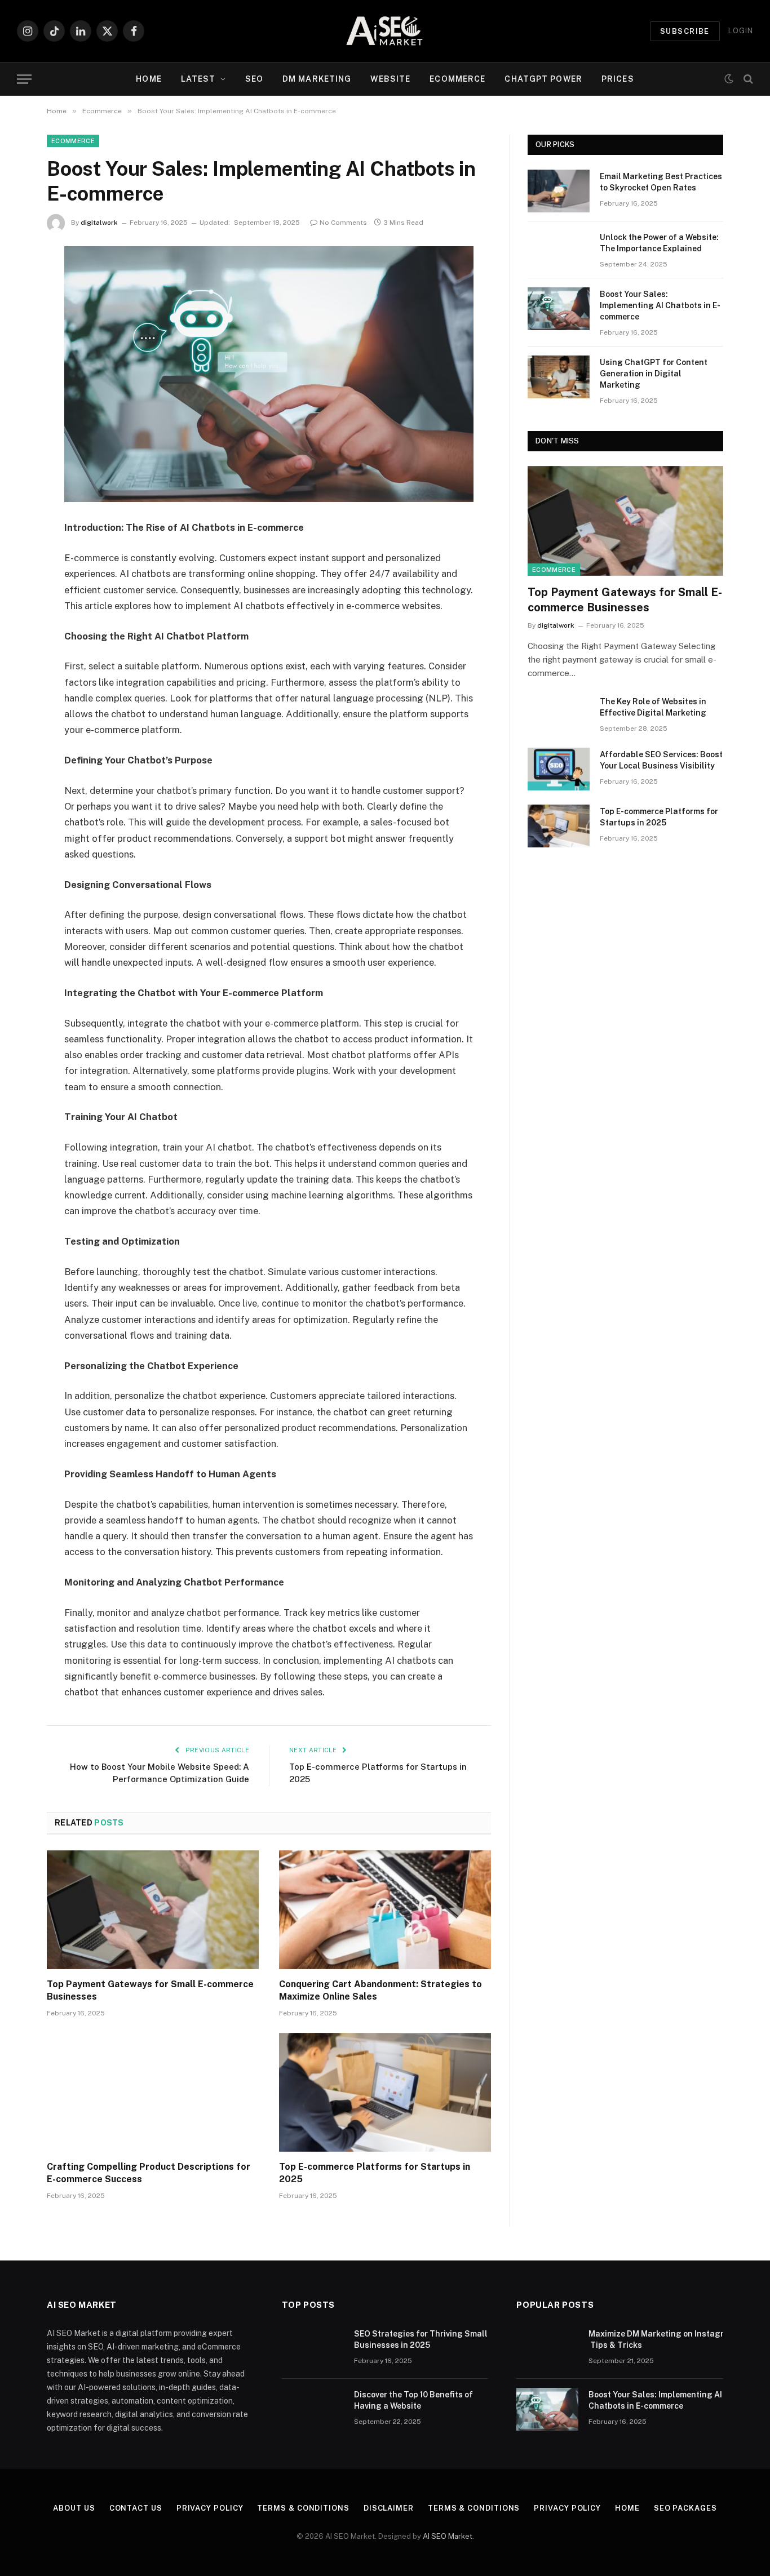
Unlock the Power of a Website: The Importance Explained (659, 243)
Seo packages (685, 2508)
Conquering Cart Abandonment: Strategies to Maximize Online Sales (380, 1990)
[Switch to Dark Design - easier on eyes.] (729, 79)
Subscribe (685, 31)
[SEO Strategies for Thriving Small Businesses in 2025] (313, 2348)
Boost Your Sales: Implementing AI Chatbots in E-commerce (660, 305)
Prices (618, 79)
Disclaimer (389, 2508)
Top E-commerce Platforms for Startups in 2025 (375, 2173)
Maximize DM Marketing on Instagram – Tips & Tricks (665, 2339)
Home (149, 79)
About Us (74, 2508)
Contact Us (136, 2508)
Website (390, 79)
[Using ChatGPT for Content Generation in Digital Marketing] (559, 377)
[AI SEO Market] (385, 31)
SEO (254, 79)
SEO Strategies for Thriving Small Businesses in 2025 (421, 2339)
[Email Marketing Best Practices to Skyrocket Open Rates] (559, 191)
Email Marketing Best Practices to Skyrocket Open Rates (661, 182)
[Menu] (24, 79)
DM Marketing (317, 79)
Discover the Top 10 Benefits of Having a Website (413, 2400)
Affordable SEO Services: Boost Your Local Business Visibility (661, 760)
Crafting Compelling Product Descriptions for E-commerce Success (149, 2173)
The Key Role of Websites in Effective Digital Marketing (653, 707)
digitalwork (99, 223)
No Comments (343, 223)
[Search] (747, 79)
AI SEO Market (448, 2536)
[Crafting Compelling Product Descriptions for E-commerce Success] (153, 2093)
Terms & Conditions (303, 2508)
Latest (198, 79)
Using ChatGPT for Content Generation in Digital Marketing (654, 374)
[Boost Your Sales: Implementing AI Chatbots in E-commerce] (559, 309)
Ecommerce (457, 79)
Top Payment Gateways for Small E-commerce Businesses (150, 1990)
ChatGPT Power (543, 79)
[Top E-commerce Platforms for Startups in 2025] (385, 2093)
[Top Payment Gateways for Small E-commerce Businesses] (153, 1910)
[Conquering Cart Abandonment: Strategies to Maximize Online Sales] (385, 1910)
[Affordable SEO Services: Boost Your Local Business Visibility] (559, 769)
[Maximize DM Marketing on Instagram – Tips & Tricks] (547, 2348)
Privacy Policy (210, 2508)
